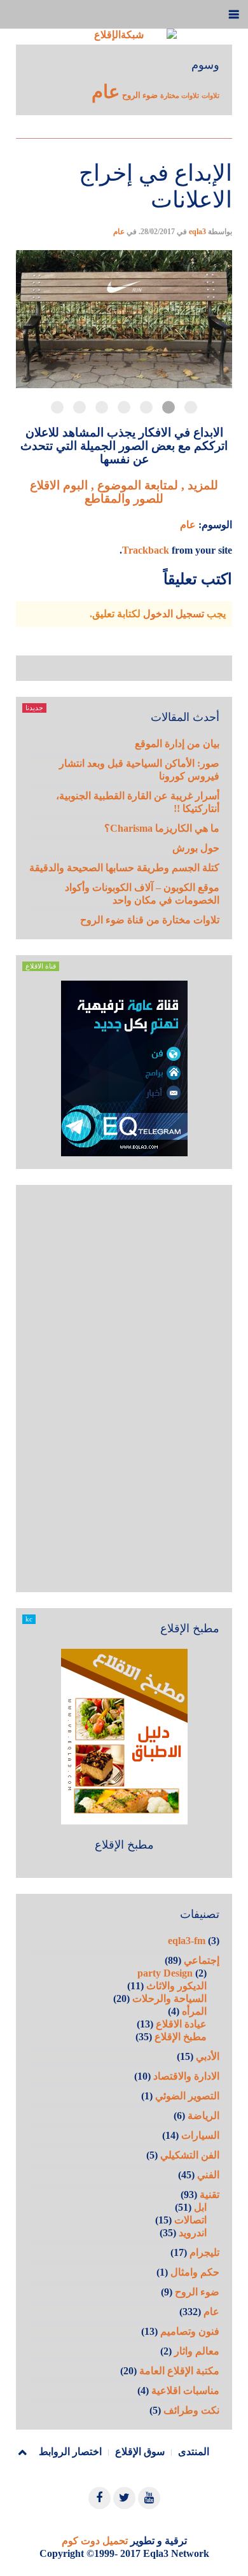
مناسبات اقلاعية (185, 2390)
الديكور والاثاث (176, 1986)
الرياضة (203, 2116)
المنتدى (194, 2452)
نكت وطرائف (191, 2410)
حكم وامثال (195, 2272)
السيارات (200, 2135)
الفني (208, 2175)
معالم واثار (197, 2351)
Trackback (146, 550)
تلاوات (210, 96)
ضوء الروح (140, 95)
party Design (165, 1973)
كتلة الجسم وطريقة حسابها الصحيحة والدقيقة (124, 868)
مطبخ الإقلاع (124, 1845)
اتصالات (190, 2220)
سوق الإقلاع (140, 2452)
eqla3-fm (187, 1941)
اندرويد (193, 2233)
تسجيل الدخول (174, 614)
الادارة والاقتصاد (186, 2076)
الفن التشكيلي (190, 2155)
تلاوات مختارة (180, 96)
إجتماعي (202, 1960)
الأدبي (208, 2056)
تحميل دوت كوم (95, 2541)
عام (106, 92)
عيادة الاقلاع (181, 2024)
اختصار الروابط (70, 2452)
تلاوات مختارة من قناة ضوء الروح (150, 920)
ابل (200, 2207)
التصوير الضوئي (187, 2096)
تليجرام (204, 2252)
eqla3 (197, 232)
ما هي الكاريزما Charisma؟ (162, 828)
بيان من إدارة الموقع (177, 744)
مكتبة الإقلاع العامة (179, 2371)
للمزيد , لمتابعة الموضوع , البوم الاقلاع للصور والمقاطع (124, 492)
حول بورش (196, 848)
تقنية (210, 2194)
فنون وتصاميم (190, 2331)
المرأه (194, 2011)
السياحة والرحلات (169, 1998)
